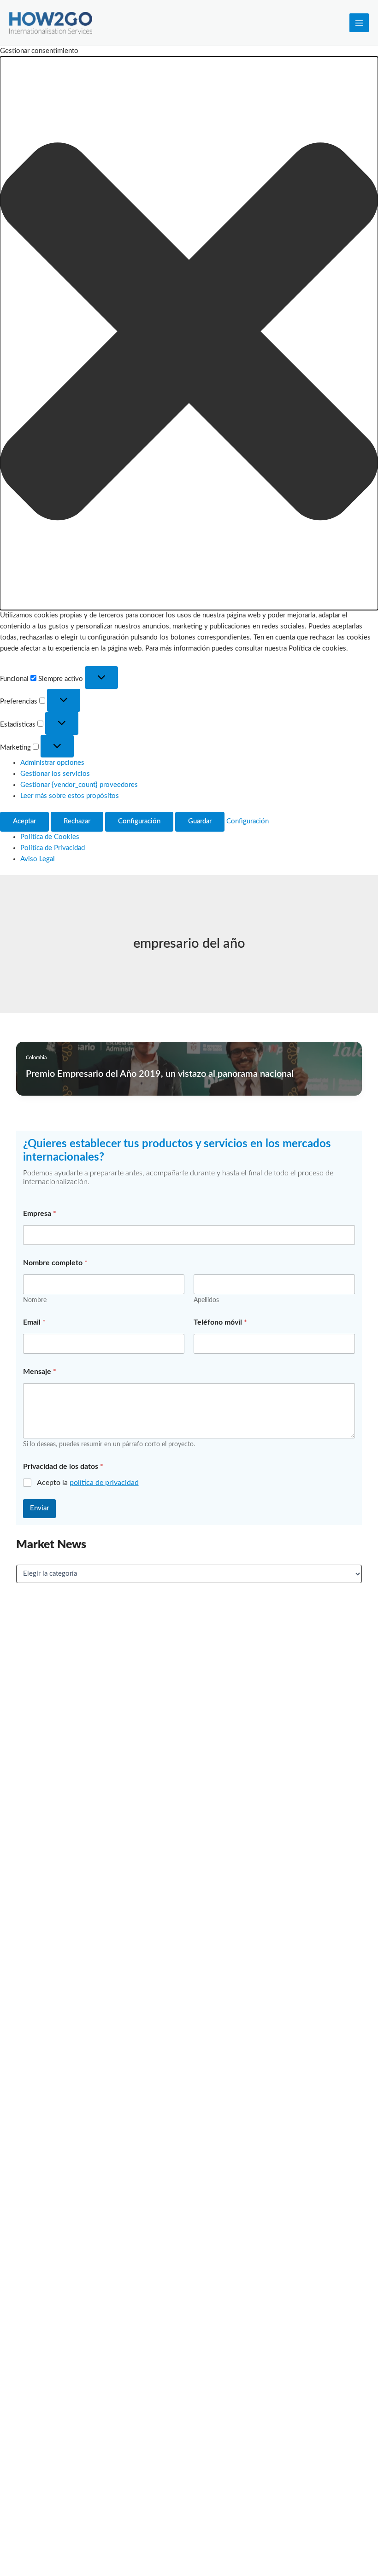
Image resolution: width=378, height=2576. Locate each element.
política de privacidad (104, 1483)
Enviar (39, 1508)
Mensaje (40, 1372)
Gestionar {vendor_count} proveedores (79, 785)
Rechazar (77, 821)
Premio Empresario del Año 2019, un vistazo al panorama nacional (160, 1074)
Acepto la (88, 1483)
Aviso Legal (38, 859)
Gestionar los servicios (55, 774)
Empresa (40, 1214)
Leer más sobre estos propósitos (70, 796)
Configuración (139, 821)
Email (34, 1322)
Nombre (35, 1300)
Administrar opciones (52, 763)
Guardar (200, 821)
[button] (189, 333)
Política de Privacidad (53, 848)
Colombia (36, 1058)
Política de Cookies (50, 837)
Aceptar (24, 821)
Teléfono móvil (220, 1322)
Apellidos (206, 1300)
